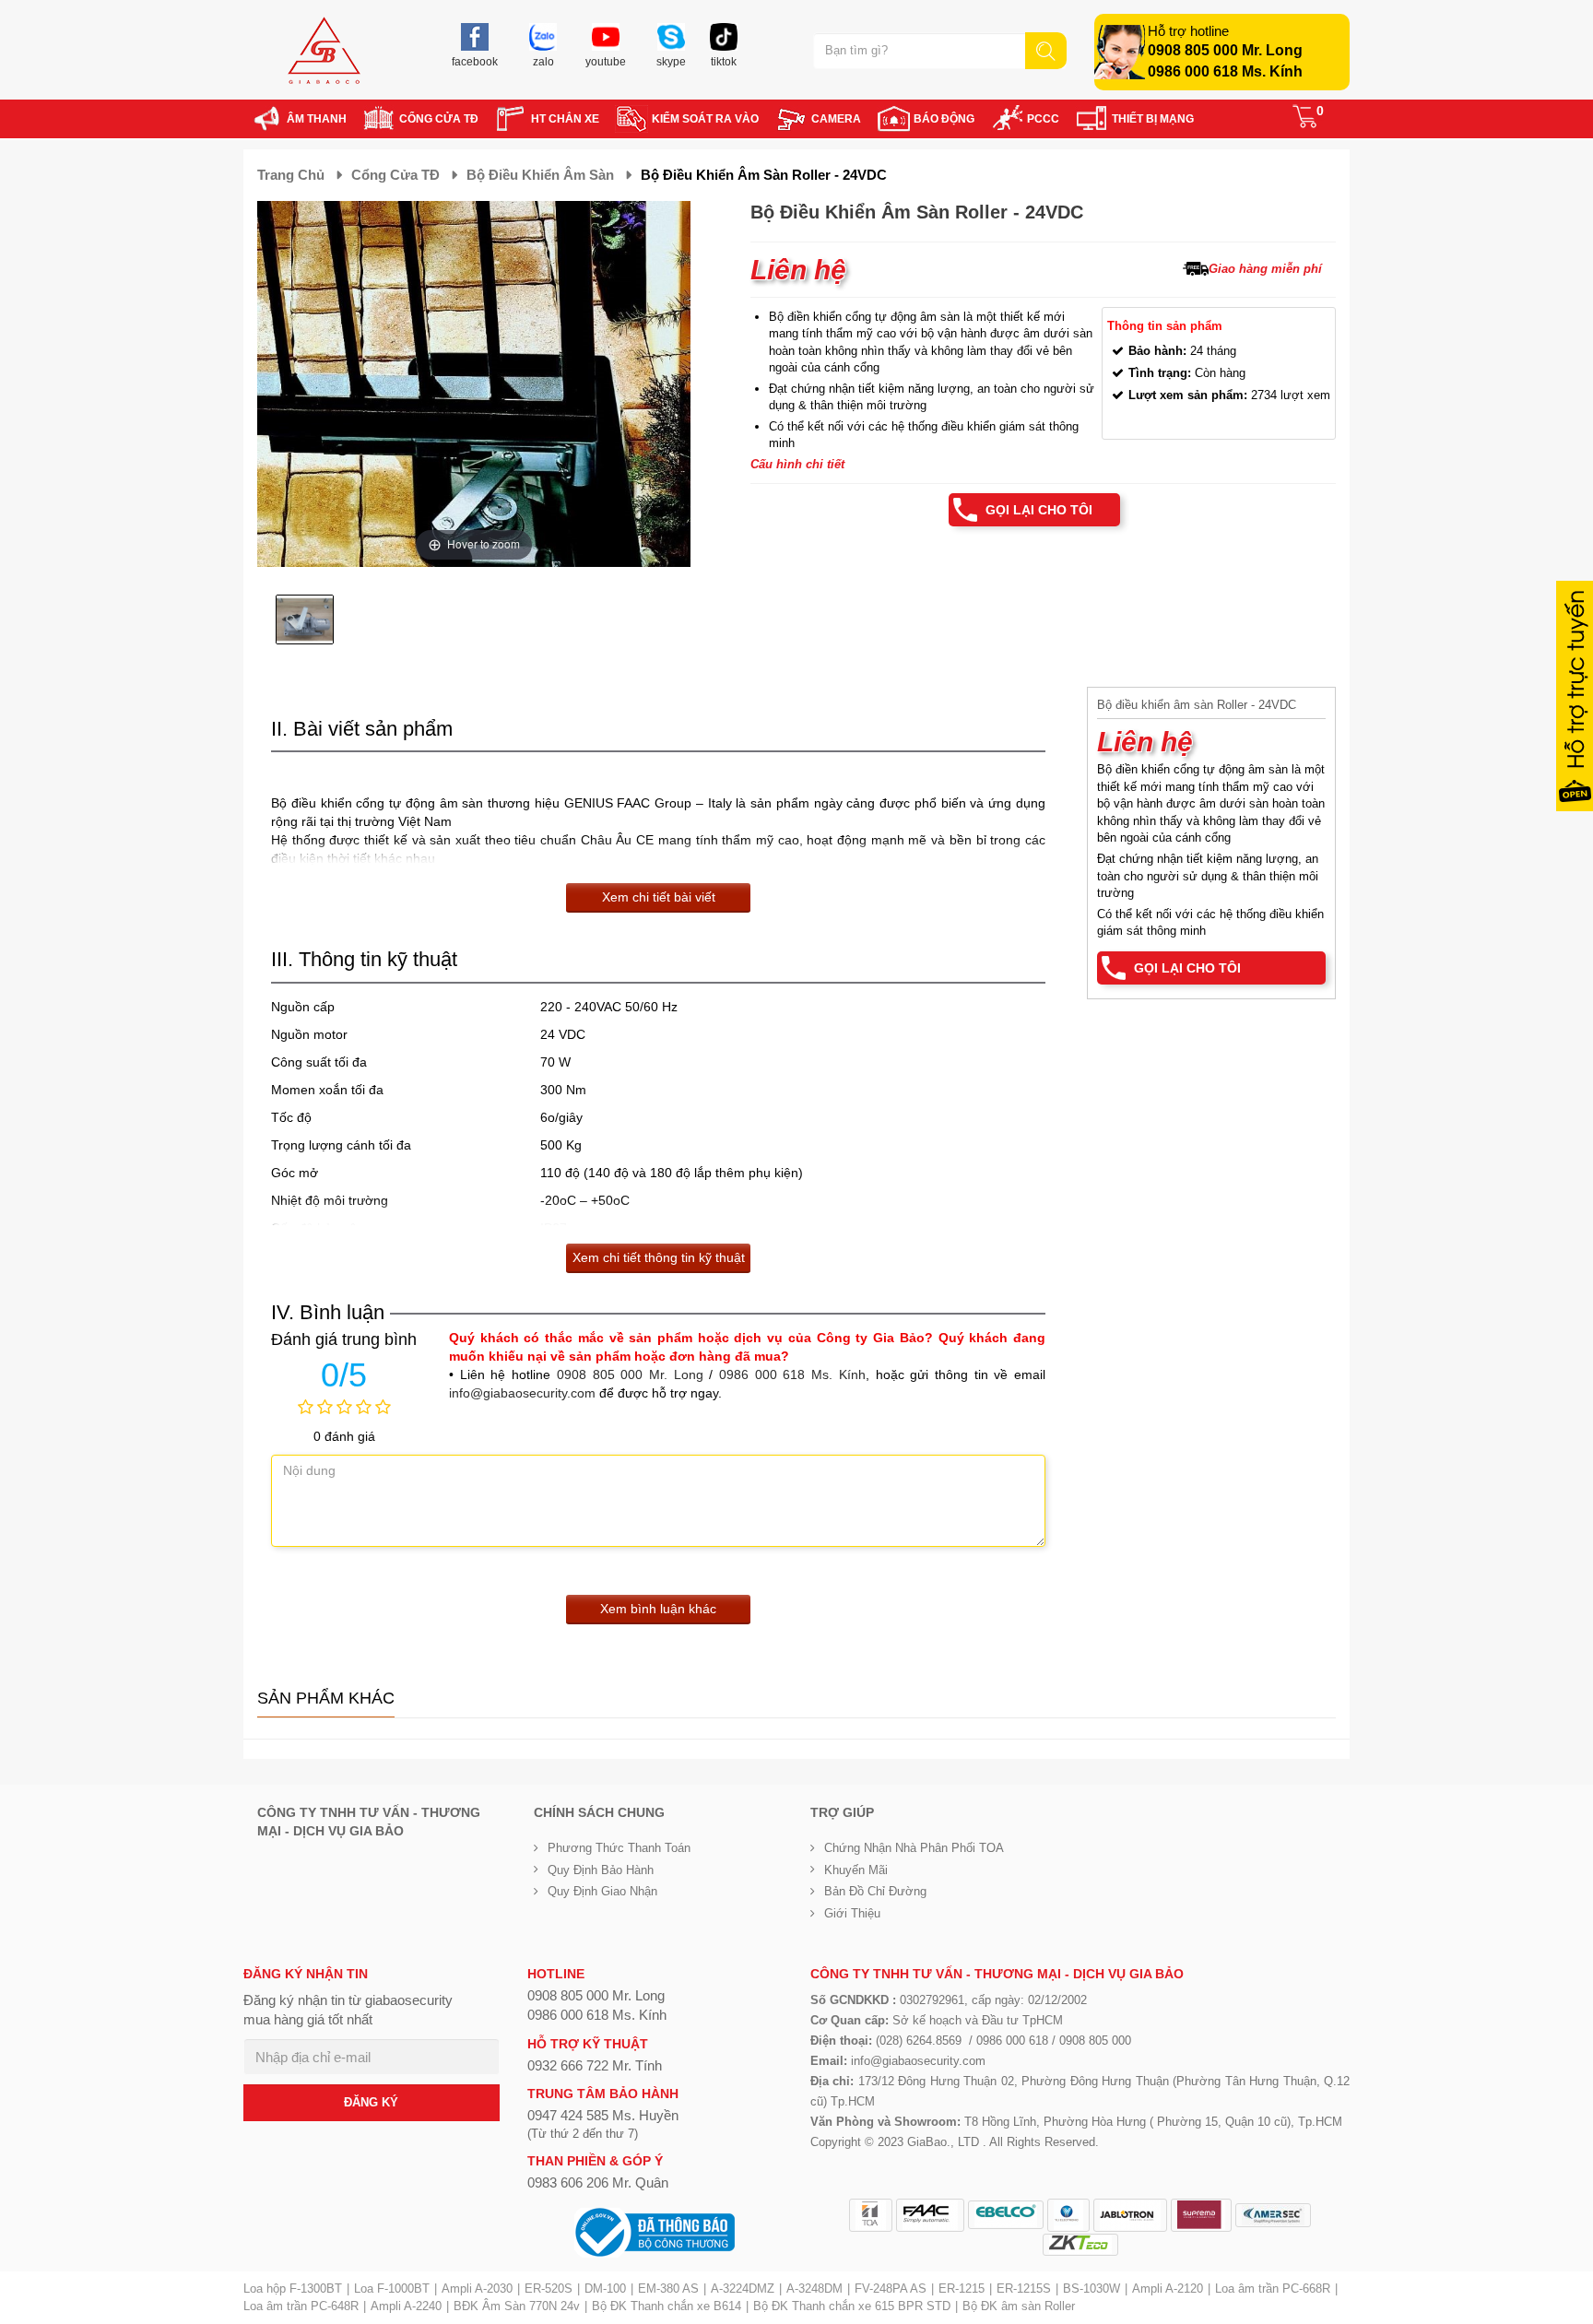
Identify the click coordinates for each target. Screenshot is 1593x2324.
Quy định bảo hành (601, 1870)
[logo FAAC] (930, 2215)
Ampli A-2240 (406, 2306)
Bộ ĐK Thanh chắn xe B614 (667, 2306)
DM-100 (605, 2289)
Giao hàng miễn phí (1265, 269)
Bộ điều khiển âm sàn (540, 175)
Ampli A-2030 (477, 2289)
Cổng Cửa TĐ (395, 175)
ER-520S (549, 2289)
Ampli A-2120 (1168, 2289)
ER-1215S (1024, 2289)
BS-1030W (1091, 2289)
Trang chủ (291, 175)
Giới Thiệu (852, 1913)
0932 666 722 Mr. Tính (595, 2065)
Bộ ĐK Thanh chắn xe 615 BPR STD (852, 2306)
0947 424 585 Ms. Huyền (603, 2115)
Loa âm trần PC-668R (1273, 2289)
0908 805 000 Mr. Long (1225, 50)
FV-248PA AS (891, 2289)
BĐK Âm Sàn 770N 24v (517, 2306)
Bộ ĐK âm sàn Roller (1019, 2306)
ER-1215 (962, 2289)
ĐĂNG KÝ (371, 2102)
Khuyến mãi (856, 1870)
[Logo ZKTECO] (1080, 2245)
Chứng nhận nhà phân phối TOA (914, 1848)
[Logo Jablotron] (1130, 2215)
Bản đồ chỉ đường (875, 1891)
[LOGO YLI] (1068, 2215)
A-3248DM (814, 2289)
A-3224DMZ (743, 2289)
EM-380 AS (668, 2289)
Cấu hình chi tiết (797, 464)
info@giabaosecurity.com (522, 1393)
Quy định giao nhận (602, 1891)
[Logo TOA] (871, 2215)
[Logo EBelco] (1006, 2215)
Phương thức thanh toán (619, 1848)
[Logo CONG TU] (1273, 2215)
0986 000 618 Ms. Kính (1225, 71)
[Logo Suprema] (1201, 2215)
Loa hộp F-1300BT (293, 2289)
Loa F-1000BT (392, 2289)
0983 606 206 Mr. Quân (598, 2182)
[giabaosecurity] (324, 50)
